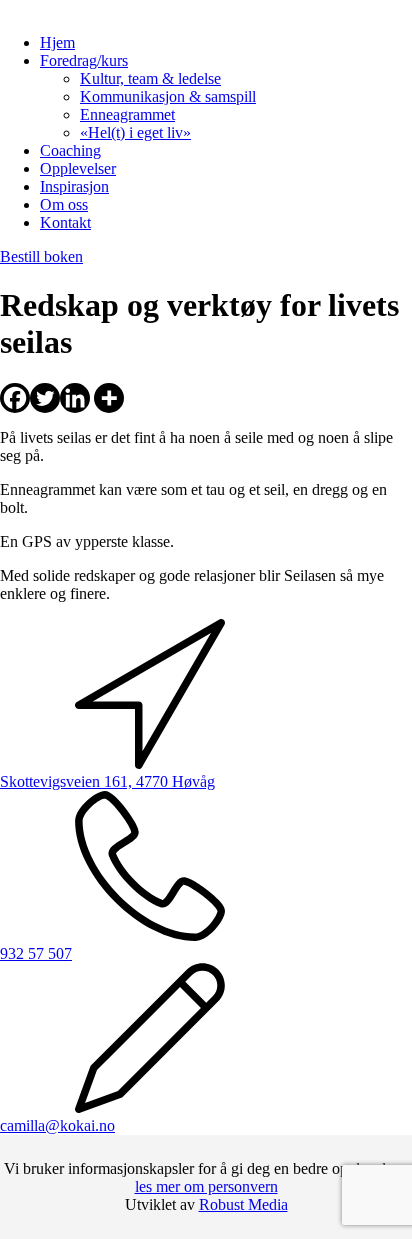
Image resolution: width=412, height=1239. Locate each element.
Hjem (57, 42)
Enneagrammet (127, 114)
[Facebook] (15, 398)
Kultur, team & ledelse (150, 78)
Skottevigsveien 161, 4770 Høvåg (107, 781)
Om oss (64, 204)
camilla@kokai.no (57, 1125)
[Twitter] (45, 398)
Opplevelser (78, 168)
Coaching (70, 150)
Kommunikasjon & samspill (168, 96)
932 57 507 (36, 953)
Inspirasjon (74, 186)
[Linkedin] (75, 398)
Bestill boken (41, 256)
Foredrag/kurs (84, 60)
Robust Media (243, 1204)
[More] (109, 398)
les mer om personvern (206, 1186)
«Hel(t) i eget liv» (135, 132)
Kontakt (65, 222)
